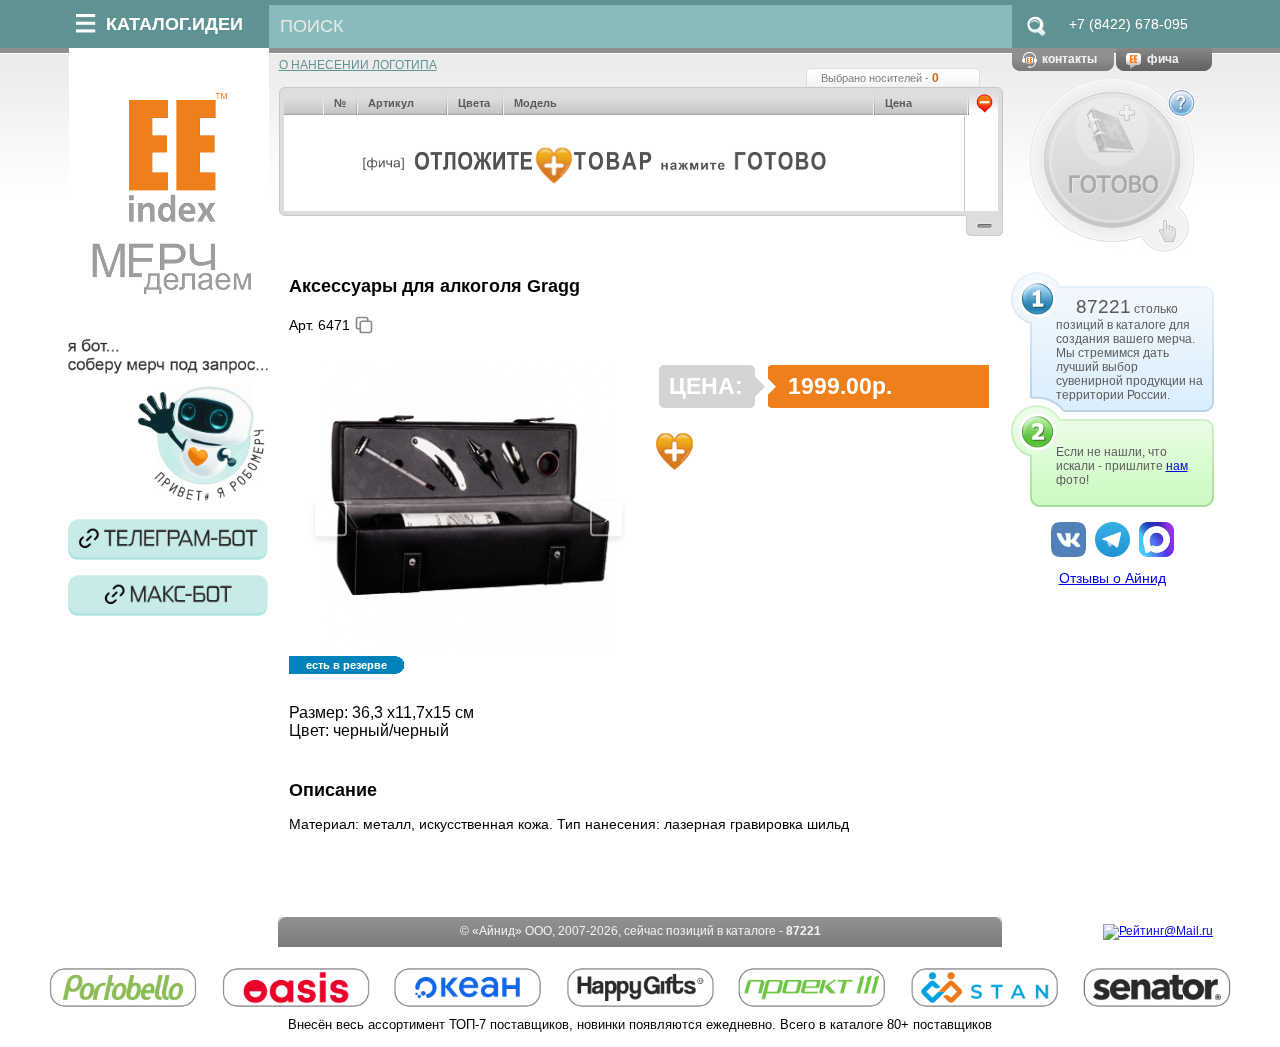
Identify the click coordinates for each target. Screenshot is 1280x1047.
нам (1177, 466)
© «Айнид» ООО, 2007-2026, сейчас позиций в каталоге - (640, 931)
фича (1163, 59)
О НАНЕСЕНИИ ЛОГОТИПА (358, 65)
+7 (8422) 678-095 (1128, 24)
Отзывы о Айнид (1112, 578)
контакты (1069, 59)
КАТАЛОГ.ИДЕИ (174, 24)
